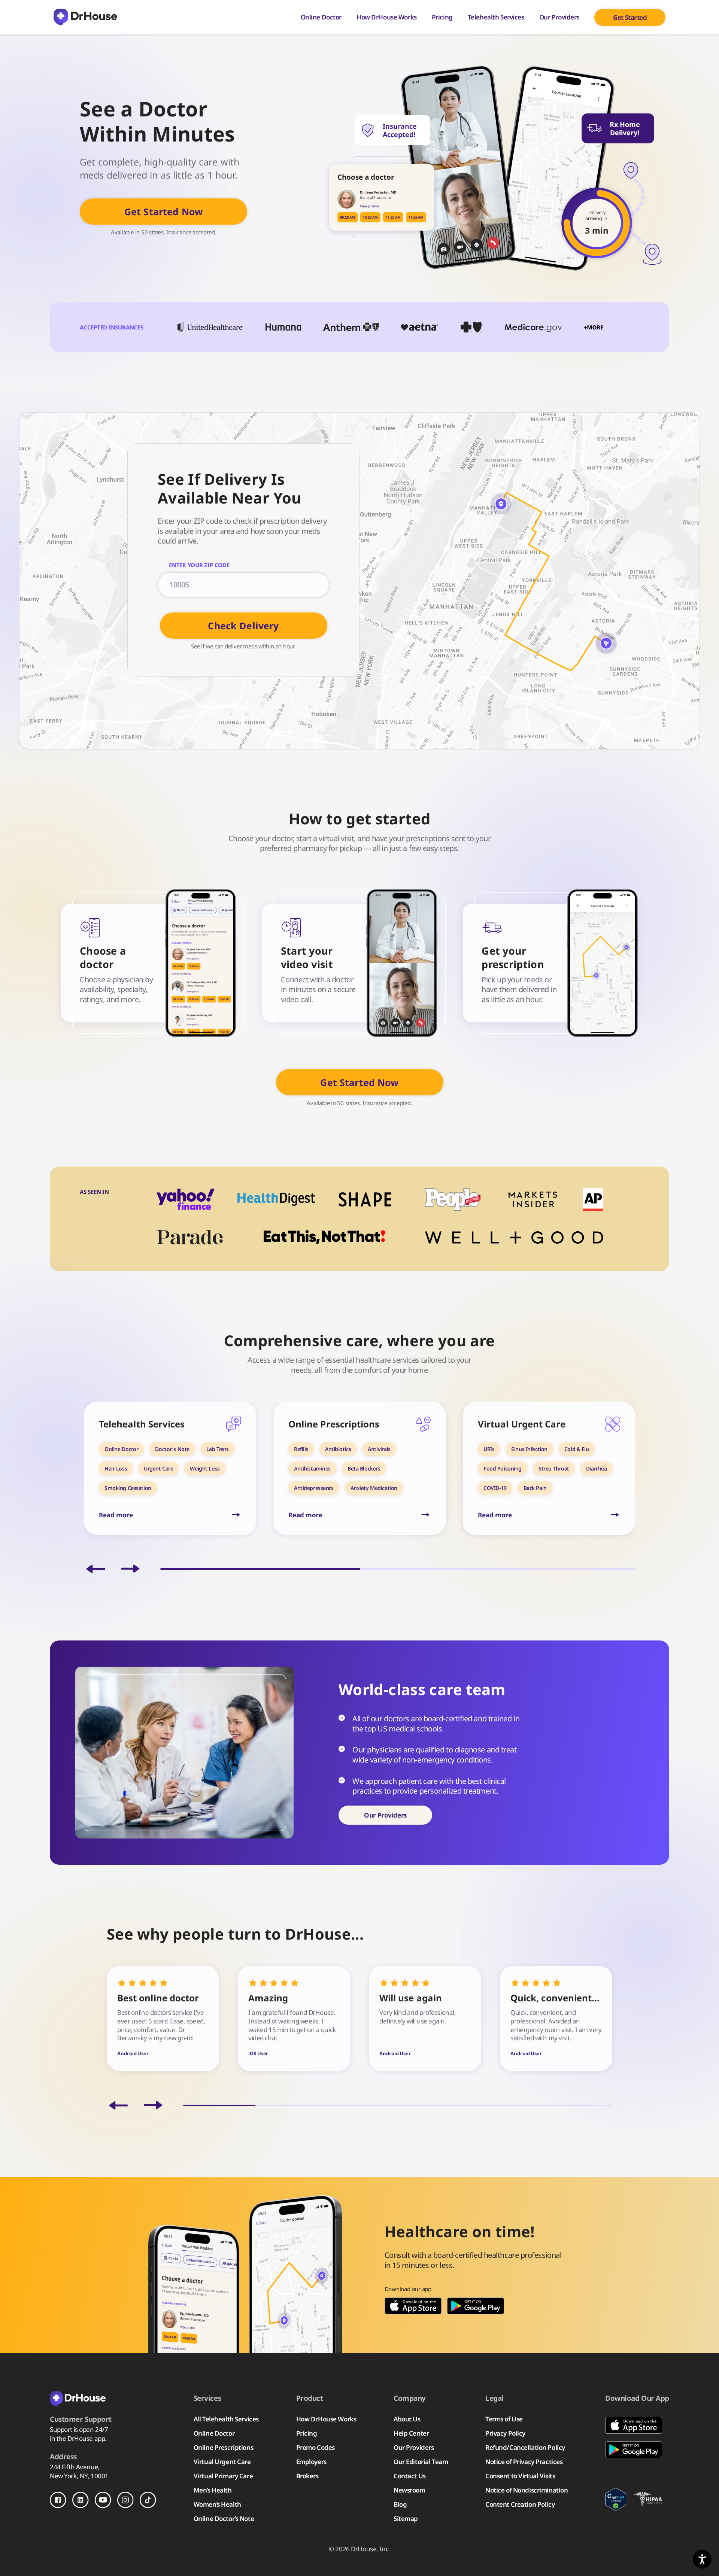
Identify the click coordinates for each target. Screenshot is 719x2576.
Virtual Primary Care (223, 2476)
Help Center (411, 2433)
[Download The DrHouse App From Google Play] (476, 2306)
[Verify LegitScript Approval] (615, 2499)
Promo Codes (315, 2447)
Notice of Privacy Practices (524, 2462)
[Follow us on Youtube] (103, 2500)
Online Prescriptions (223, 2447)
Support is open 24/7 (79, 2429)
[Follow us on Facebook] (58, 2500)
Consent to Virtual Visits (520, 2476)
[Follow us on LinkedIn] (81, 2500)
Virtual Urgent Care (222, 2462)
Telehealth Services (496, 17)
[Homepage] (85, 17)
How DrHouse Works (387, 17)
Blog (400, 2504)
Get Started (630, 17)
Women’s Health (217, 2504)
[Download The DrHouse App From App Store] (413, 2306)
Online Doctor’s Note (224, 2519)
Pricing (442, 17)
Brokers (307, 2476)
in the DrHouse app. (78, 2438)
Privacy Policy (505, 2433)
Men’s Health (213, 2490)
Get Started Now (163, 212)
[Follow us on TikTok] (148, 2500)
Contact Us (410, 2476)
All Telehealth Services (226, 2419)
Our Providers (559, 17)
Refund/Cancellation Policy (525, 2447)
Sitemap (406, 2519)
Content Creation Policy (520, 2504)
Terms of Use (504, 2419)
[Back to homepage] (103, 2398)
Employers (311, 2462)
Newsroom (409, 2490)
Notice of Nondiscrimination (527, 2490)
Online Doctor (321, 17)
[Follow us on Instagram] (125, 2500)
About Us (407, 2419)
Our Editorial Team (421, 2462)
